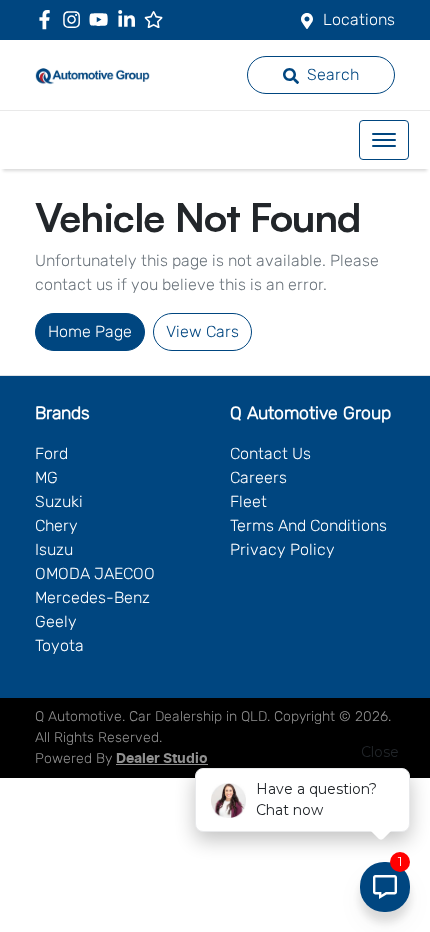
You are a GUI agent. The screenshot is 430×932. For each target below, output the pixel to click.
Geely (56, 621)
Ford (51, 453)
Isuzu (54, 549)
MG (46, 477)
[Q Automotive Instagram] (75, 19)
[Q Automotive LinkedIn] (130, 19)
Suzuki (59, 501)
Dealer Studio (162, 759)
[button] (384, 140)
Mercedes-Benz (92, 597)
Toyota (59, 645)
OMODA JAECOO (95, 573)
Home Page (90, 331)
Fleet (248, 501)
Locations (359, 19)
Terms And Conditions (308, 525)
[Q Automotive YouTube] (102, 19)
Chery (56, 525)
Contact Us (270, 453)
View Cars (202, 331)
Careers (258, 477)
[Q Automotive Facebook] (48, 19)
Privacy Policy (282, 549)
